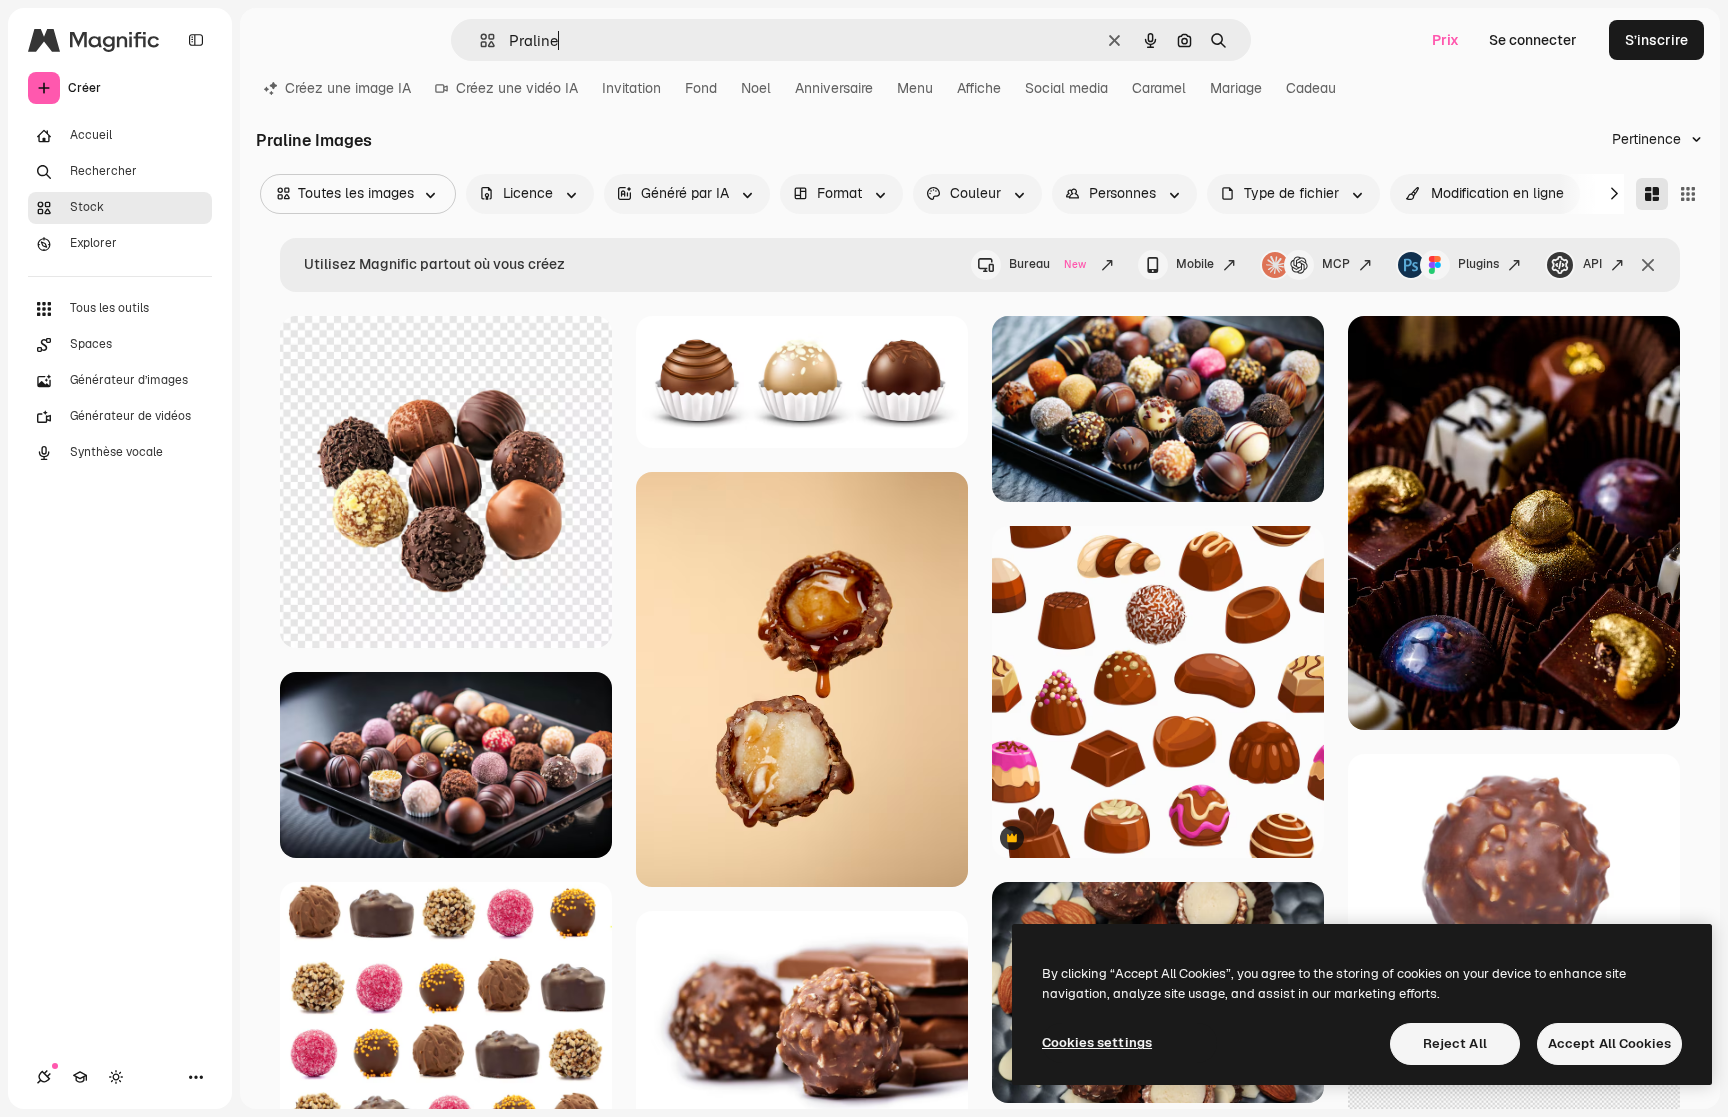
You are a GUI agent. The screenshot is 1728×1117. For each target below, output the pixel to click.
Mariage (1236, 88)
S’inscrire (1656, 40)
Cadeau (1311, 88)
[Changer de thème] (116, 1077)
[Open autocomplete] (479, 40)
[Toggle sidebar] (196, 40)
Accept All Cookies (1609, 1043)
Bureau (1047, 264)
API (1592, 264)
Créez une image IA (348, 88)
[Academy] (80, 1077)
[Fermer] (1648, 265)
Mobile (1195, 264)
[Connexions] (44, 1077)
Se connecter (1533, 40)
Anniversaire (834, 88)
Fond (701, 88)
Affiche (979, 88)
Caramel (1159, 88)
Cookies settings (1097, 1042)
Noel (756, 88)
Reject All (1455, 1043)
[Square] (1688, 194)
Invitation (631, 88)
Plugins (1478, 264)
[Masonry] (1652, 194)
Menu (915, 88)
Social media (1066, 88)
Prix (1445, 40)
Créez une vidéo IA (517, 88)
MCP (1336, 264)
